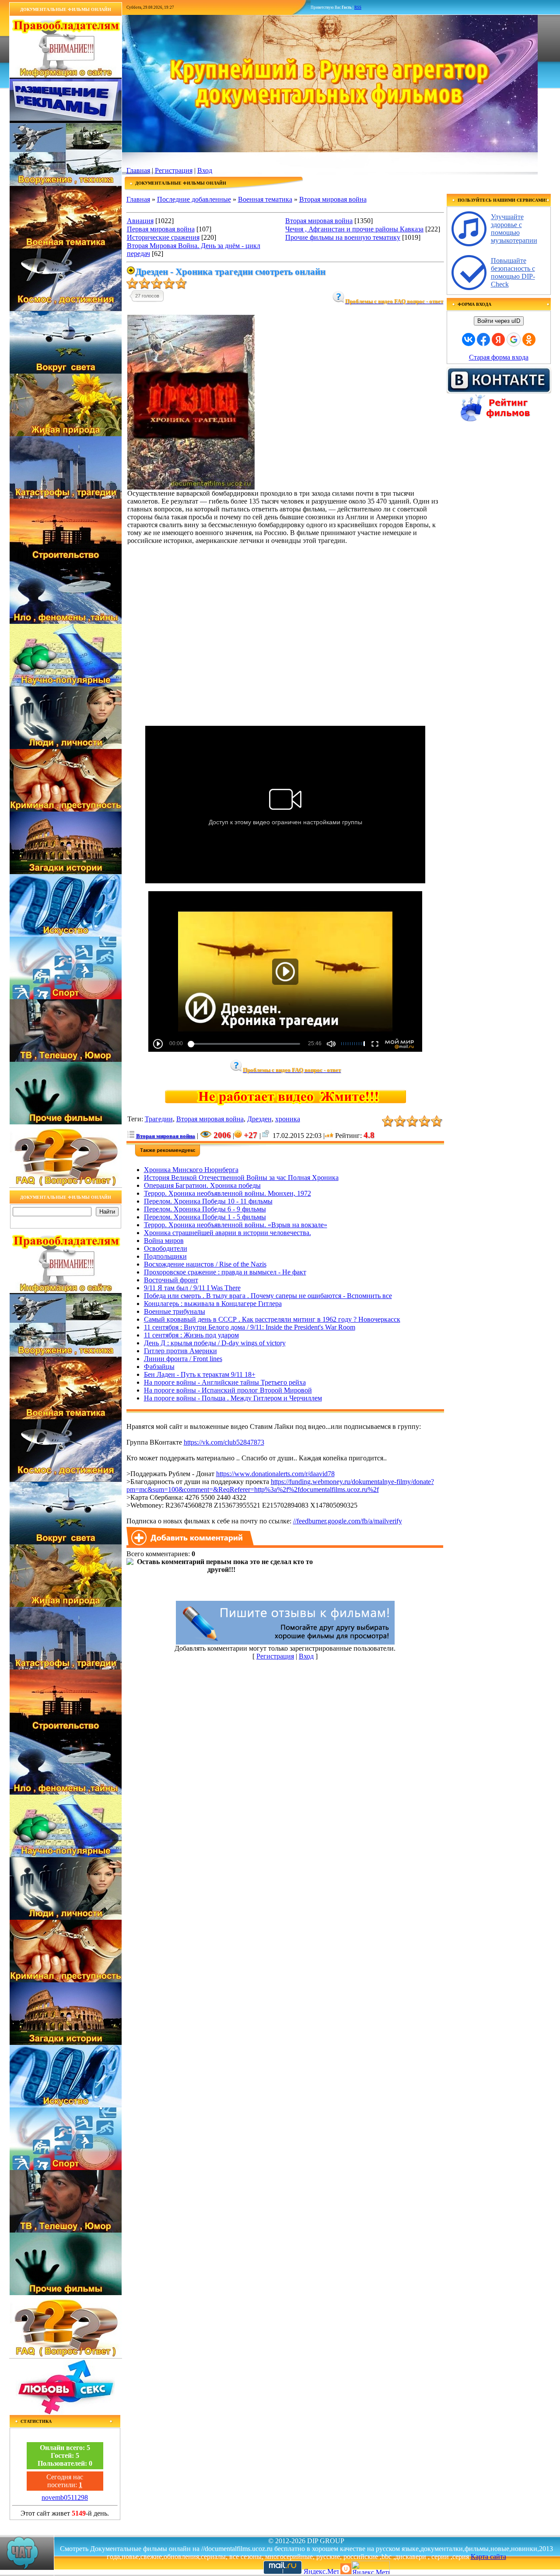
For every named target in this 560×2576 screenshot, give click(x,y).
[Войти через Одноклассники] (529, 339)
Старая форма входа (499, 357)
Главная (138, 170)
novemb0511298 (65, 2497)
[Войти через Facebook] (483, 339)
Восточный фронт (171, 1280)
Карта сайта (488, 2557)
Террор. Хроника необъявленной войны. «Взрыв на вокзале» (236, 1225)
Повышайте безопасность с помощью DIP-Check (513, 272)
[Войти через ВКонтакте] (469, 339)
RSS (358, 7)
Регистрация (174, 170)
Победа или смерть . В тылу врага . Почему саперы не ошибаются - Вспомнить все (268, 1296)
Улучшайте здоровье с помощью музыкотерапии (514, 229)
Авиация (140, 221)
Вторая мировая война (333, 199)
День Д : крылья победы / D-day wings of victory (215, 1343)
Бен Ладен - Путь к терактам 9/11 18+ (200, 1374)
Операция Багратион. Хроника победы (202, 1185)
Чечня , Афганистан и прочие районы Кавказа (354, 229)
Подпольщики (165, 1256)
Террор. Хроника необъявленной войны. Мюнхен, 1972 (227, 1193)
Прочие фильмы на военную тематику (343, 237)
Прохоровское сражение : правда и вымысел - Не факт (225, 1272)
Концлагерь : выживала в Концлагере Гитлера (213, 1304)
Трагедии (159, 1119)
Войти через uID (499, 321)
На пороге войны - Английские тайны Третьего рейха (225, 1382)
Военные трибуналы (175, 1311)
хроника (288, 1119)
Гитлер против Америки (180, 1351)
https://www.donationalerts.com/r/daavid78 (275, 1474)
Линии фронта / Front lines (183, 1359)
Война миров (164, 1241)
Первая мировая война (161, 229)
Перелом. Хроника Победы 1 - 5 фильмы (205, 1217)
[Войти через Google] (514, 339)
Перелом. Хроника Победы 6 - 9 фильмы (205, 1209)
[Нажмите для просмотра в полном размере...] (191, 487)
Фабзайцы (159, 1367)
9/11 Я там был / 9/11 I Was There (192, 1288)
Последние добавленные (194, 199)
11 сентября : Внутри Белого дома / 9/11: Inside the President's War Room (250, 1327)
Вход (205, 170)
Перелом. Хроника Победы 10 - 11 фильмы (208, 1201)
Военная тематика (265, 199)
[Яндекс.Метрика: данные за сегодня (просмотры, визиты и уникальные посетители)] (371, 2567)
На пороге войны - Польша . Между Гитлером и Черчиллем (233, 1398)
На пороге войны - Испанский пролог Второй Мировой (228, 1390)
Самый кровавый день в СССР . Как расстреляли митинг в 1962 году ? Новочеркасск (272, 1319)
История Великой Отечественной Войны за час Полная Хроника (241, 1178)
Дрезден (259, 1119)
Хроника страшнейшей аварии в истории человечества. (227, 1233)
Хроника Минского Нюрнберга (191, 1170)
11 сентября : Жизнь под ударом (191, 1335)
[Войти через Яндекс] (498, 339)
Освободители (166, 1248)
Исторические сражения (163, 237)
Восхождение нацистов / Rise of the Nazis (205, 1264)
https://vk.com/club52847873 (224, 1442)
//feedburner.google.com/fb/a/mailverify (348, 1521)
